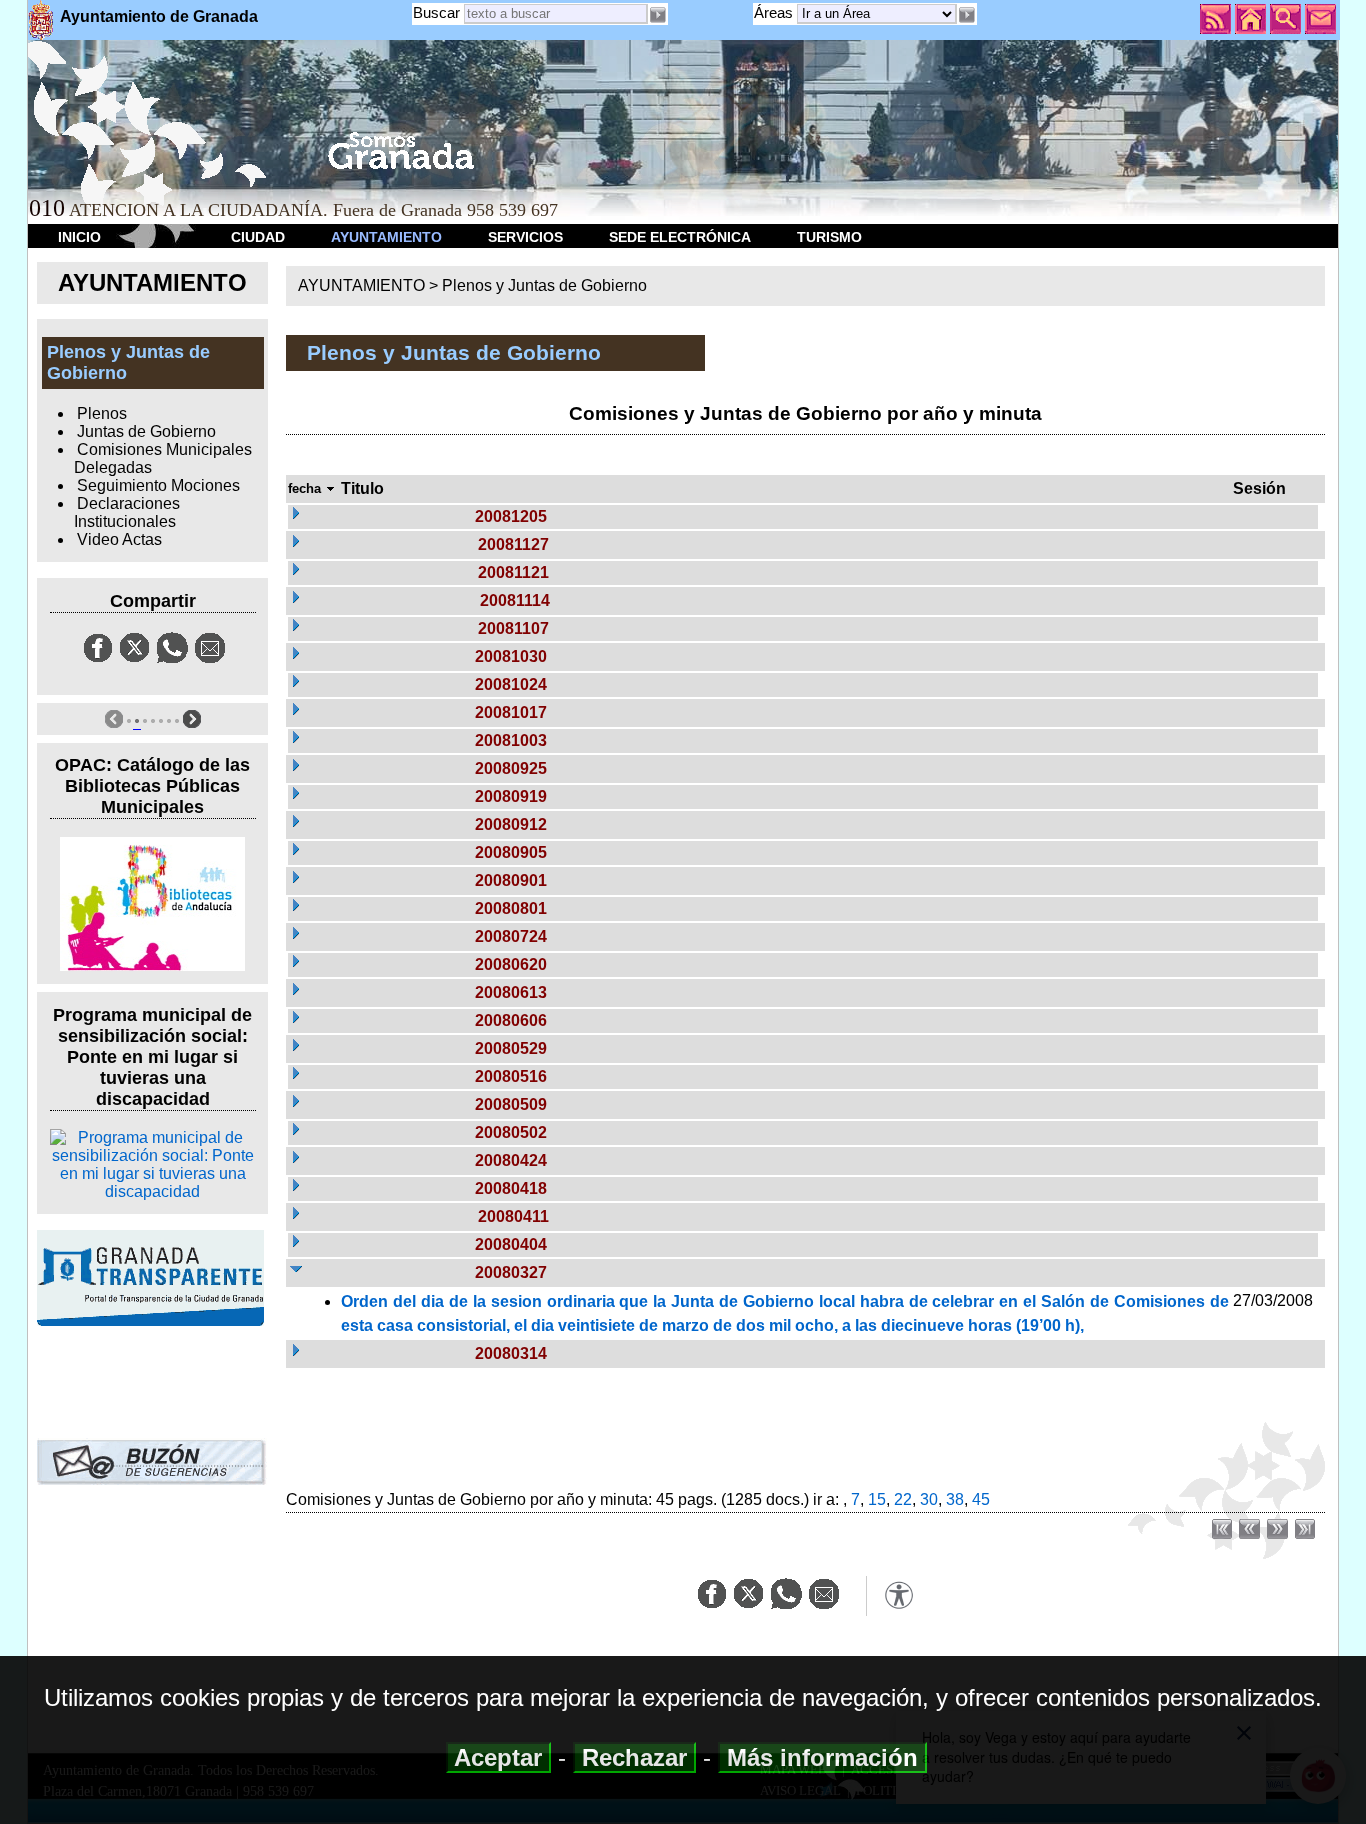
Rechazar (634, 1757)
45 (981, 1499)
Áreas (775, 12)
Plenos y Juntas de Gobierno (544, 285)
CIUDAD (258, 237)
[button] (967, 15)
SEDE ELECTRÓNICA (680, 237)
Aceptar (498, 1757)
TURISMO (829, 237)
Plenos (102, 413)
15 (877, 1499)
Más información (822, 1757)
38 (955, 1499)
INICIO (79, 237)
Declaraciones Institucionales (127, 512)
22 (903, 1499)
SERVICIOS (525, 237)
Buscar (436, 12)
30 (929, 1499)
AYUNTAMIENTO (386, 237)
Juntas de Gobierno (146, 431)
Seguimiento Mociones (158, 485)
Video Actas (119, 539)
